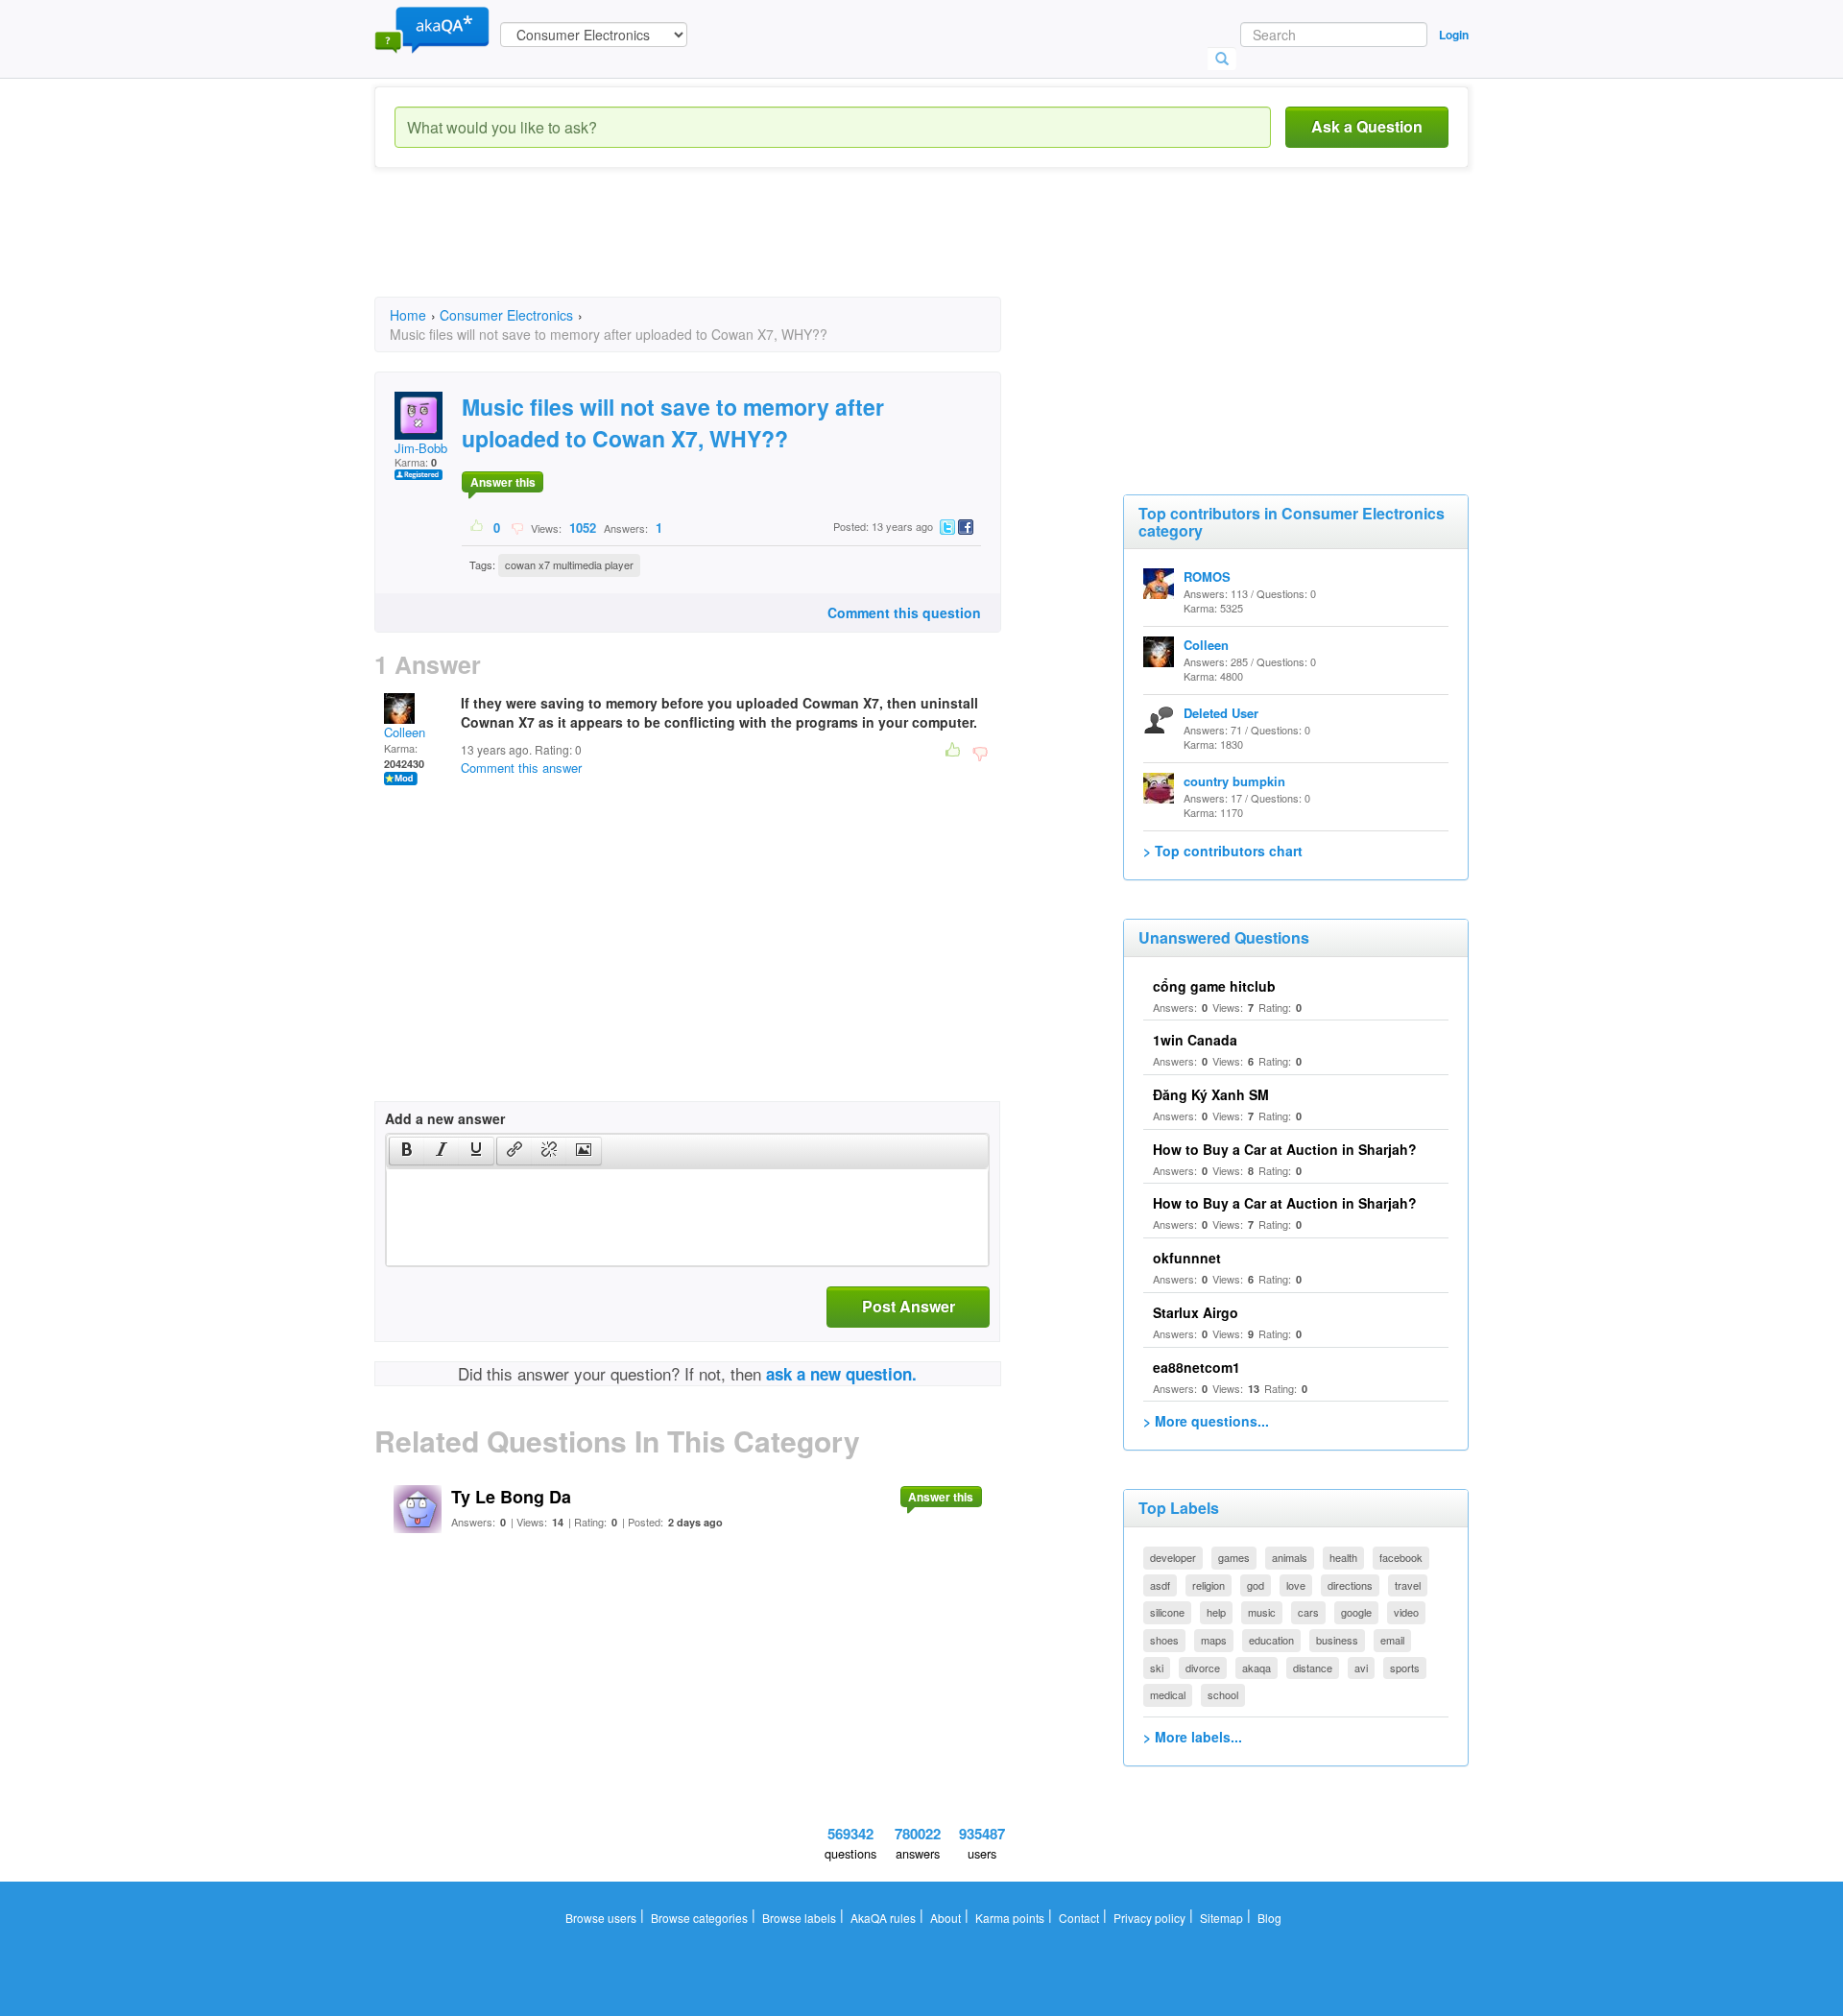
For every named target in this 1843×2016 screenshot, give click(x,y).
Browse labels (799, 1918)
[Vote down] (517, 527)
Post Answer (909, 1306)
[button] (407, 1151)
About (945, 1918)
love (1296, 1585)
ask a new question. (841, 1374)
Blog (1269, 1918)
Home (408, 315)
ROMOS (1207, 576)
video (1406, 1612)
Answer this (503, 482)
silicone (1167, 1612)
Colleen (405, 732)
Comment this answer (521, 768)
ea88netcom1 (1197, 1367)
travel (1408, 1585)
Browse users (601, 1918)
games (1234, 1557)
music (1262, 1612)
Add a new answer (445, 1118)
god (1256, 1585)
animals (1290, 1557)
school (1223, 1694)
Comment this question (904, 612)
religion (1209, 1585)
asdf (1160, 1585)
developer (1173, 1557)
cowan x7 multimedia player (569, 564)
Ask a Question (1367, 126)
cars (1308, 1612)
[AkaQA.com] (432, 29)
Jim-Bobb (421, 448)
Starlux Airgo (1196, 1312)
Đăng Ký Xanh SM (1211, 1094)
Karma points (1010, 1918)
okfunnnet (1187, 1258)
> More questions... (1206, 1421)
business (1337, 1640)
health (1343, 1557)
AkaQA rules (883, 1918)
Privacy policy (1149, 1918)
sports (1405, 1668)
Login (1454, 35)
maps (1214, 1640)
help (1216, 1612)
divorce (1203, 1668)
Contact (1079, 1918)
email (1392, 1640)
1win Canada (1195, 1040)
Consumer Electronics (506, 315)
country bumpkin (1234, 781)
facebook (1401, 1557)
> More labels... (1193, 1737)
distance (1313, 1668)
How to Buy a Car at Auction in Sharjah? (1285, 1149)
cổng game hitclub (1214, 986)
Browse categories (699, 1918)
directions (1350, 1585)
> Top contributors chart (1223, 851)
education (1271, 1640)
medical (1168, 1694)
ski (1157, 1668)
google (1356, 1612)
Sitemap (1221, 1918)
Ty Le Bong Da (511, 1497)
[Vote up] (478, 527)
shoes (1164, 1640)
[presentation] (407, 1151)
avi (1361, 1668)
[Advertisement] (724, 250)
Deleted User (1221, 713)
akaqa (1257, 1668)
